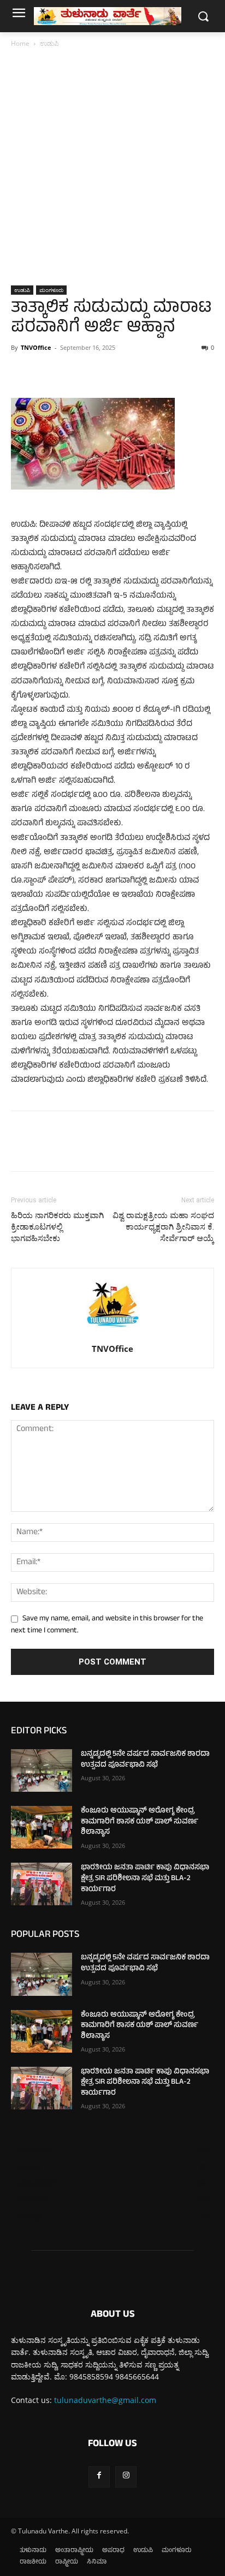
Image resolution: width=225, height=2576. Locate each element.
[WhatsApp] (97, 372)
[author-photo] (112, 1334)
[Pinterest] (72, 372)
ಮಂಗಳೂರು (51, 290)
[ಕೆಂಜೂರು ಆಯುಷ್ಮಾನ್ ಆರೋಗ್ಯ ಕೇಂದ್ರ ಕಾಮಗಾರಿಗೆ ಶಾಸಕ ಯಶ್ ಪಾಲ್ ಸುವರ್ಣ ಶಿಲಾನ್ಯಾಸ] (42, 1827)
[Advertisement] (112, 168)
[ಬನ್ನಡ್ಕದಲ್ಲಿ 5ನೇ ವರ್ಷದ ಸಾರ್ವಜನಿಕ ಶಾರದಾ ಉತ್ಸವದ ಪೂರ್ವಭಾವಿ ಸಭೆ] (42, 1770)
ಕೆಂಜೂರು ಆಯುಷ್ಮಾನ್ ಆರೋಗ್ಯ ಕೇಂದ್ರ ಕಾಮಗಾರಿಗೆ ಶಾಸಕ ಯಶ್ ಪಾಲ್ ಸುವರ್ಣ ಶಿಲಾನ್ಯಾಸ (140, 1822)
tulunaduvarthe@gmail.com (105, 2400)
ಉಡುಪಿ (49, 43)
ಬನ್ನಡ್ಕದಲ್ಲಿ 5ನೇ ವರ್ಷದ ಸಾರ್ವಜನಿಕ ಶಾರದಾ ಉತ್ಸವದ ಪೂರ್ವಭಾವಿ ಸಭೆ (145, 1760)
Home (20, 43)
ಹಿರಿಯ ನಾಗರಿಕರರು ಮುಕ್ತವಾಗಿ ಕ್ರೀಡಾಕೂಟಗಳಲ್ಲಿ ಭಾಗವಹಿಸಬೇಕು (57, 1227)
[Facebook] (22, 372)
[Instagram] (126, 2477)
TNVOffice (36, 347)
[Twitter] (47, 372)
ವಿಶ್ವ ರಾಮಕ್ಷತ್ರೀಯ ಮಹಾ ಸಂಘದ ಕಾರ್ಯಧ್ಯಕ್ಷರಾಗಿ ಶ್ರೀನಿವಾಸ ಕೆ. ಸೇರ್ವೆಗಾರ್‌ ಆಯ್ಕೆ (163, 1227)
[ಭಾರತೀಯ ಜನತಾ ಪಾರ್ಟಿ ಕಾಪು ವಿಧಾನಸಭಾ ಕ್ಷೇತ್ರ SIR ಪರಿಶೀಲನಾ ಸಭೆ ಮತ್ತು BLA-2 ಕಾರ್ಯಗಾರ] (42, 1884)
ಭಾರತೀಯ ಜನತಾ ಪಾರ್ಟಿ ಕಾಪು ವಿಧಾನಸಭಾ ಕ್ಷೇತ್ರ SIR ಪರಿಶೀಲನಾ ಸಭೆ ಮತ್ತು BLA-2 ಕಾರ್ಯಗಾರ (145, 1879)
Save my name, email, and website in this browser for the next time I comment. (107, 1625)
